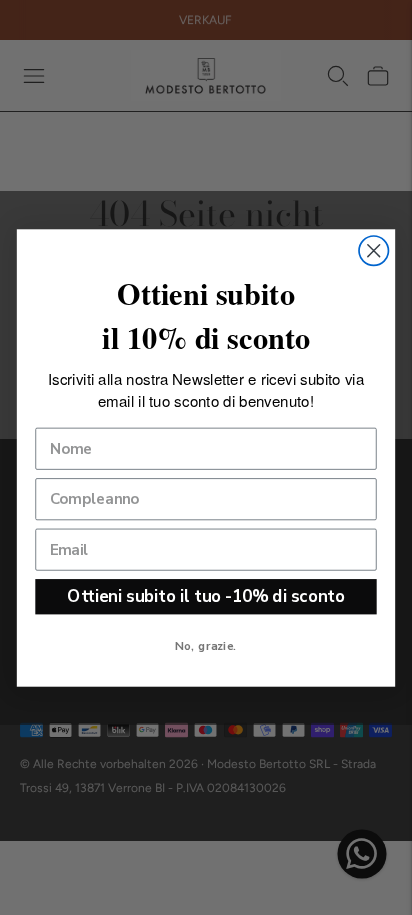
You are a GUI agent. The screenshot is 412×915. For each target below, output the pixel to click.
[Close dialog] (373, 250)
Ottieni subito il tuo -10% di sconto (205, 595)
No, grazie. (205, 645)
